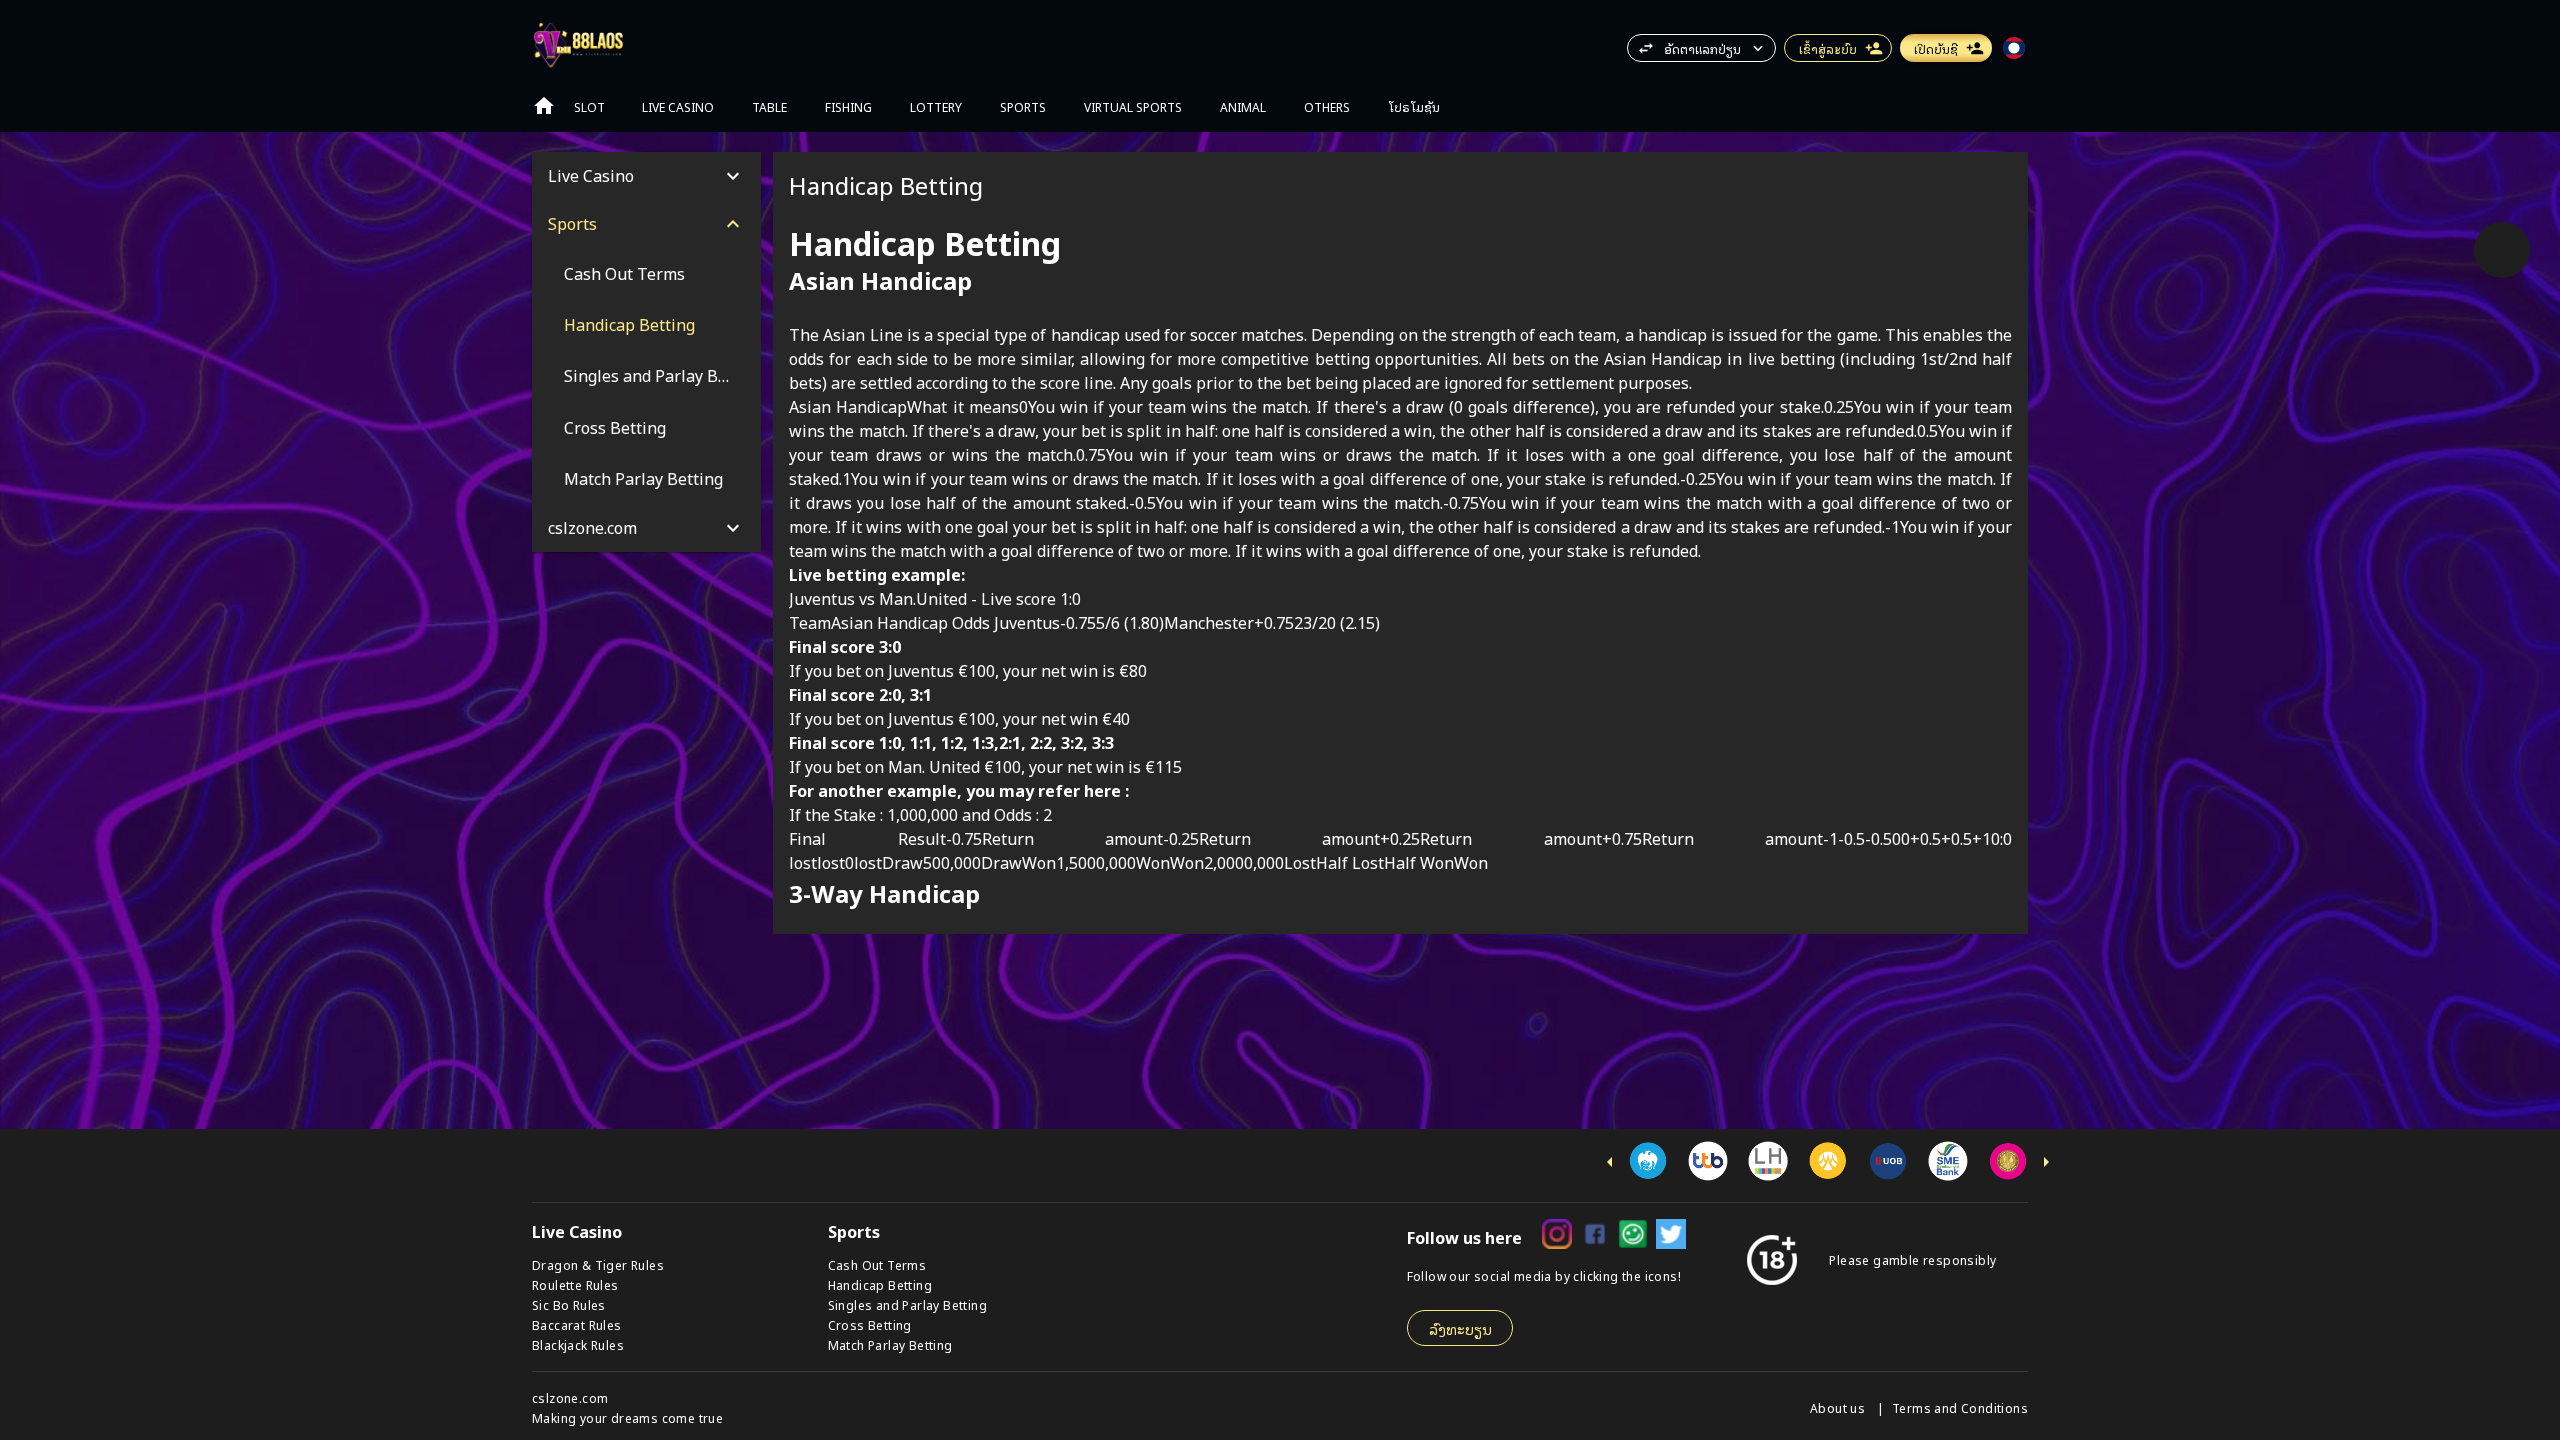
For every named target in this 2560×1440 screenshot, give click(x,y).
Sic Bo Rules (569, 1304)
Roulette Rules (575, 1284)
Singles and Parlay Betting (907, 1304)
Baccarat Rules (577, 1324)
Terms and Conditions (1960, 1407)
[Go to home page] (544, 106)
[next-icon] (2046, 1162)
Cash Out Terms (877, 1264)
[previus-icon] (1610, 1162)
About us (1839, 1407)
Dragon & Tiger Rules (598, 1264)
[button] (1701, 48)
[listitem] (646, 273)
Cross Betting (870, 1324)
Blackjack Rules (578, 1344)
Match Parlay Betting (890, 1344)
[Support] (2502, 250)
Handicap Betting (880, 1284)
